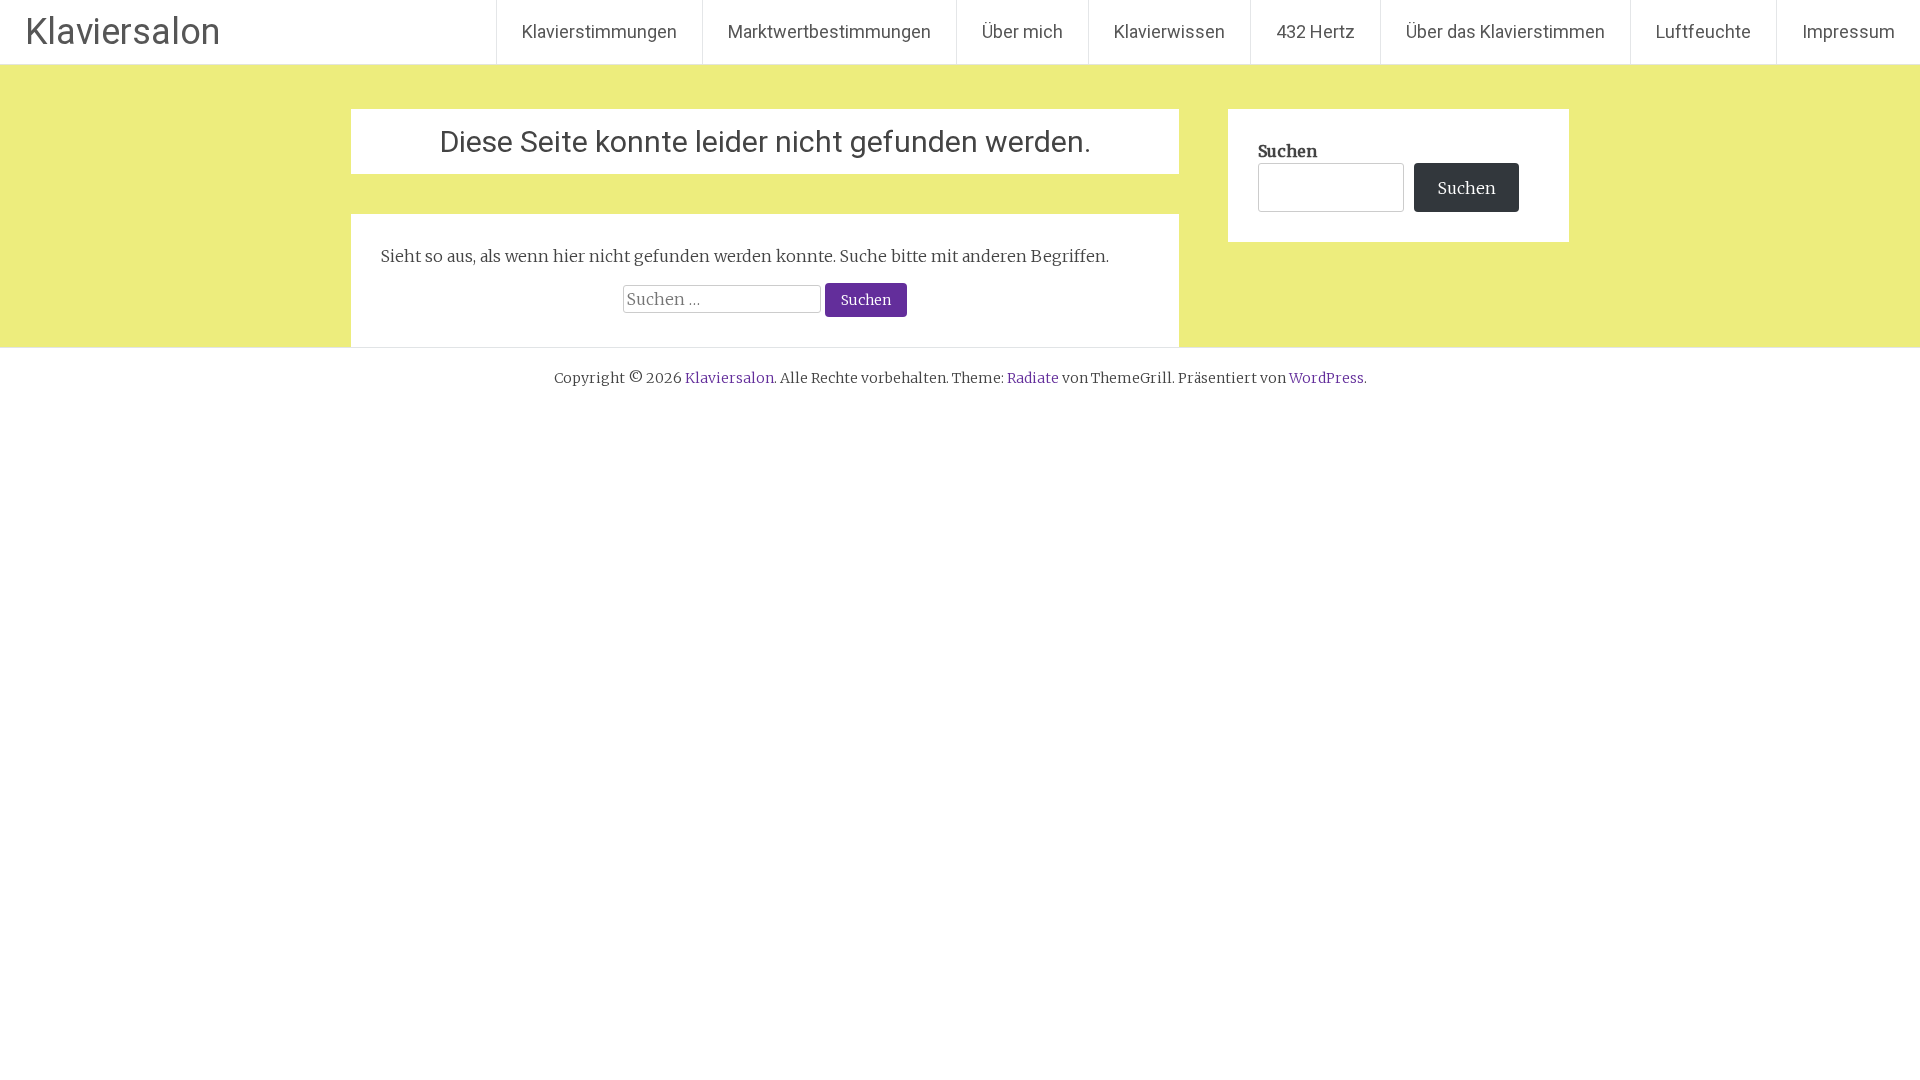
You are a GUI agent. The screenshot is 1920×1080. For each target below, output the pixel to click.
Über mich (1022, 31)
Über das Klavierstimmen (1505, 31)
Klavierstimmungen (599, 31)
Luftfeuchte (1703, 31)
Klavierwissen (1169, 31)
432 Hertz (1315, 31)
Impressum (1848, 31)
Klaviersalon (122, 32)
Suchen (1287, 151)
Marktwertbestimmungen (829, 31)
